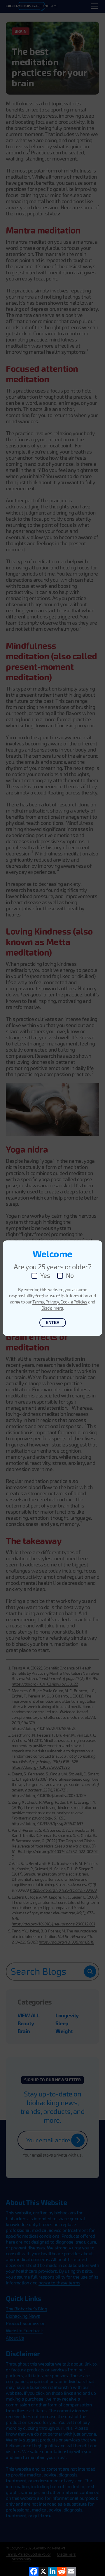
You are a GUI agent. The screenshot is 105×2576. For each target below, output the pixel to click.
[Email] (71, 2571)
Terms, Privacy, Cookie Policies (60, 1302)
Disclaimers (52, 1308)
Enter (53, 1322)
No (70, 1276)
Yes (45, 1276)
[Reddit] (62, 2571)
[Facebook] (34, 2571)
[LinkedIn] (52, 2571)
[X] (43, 2571)
